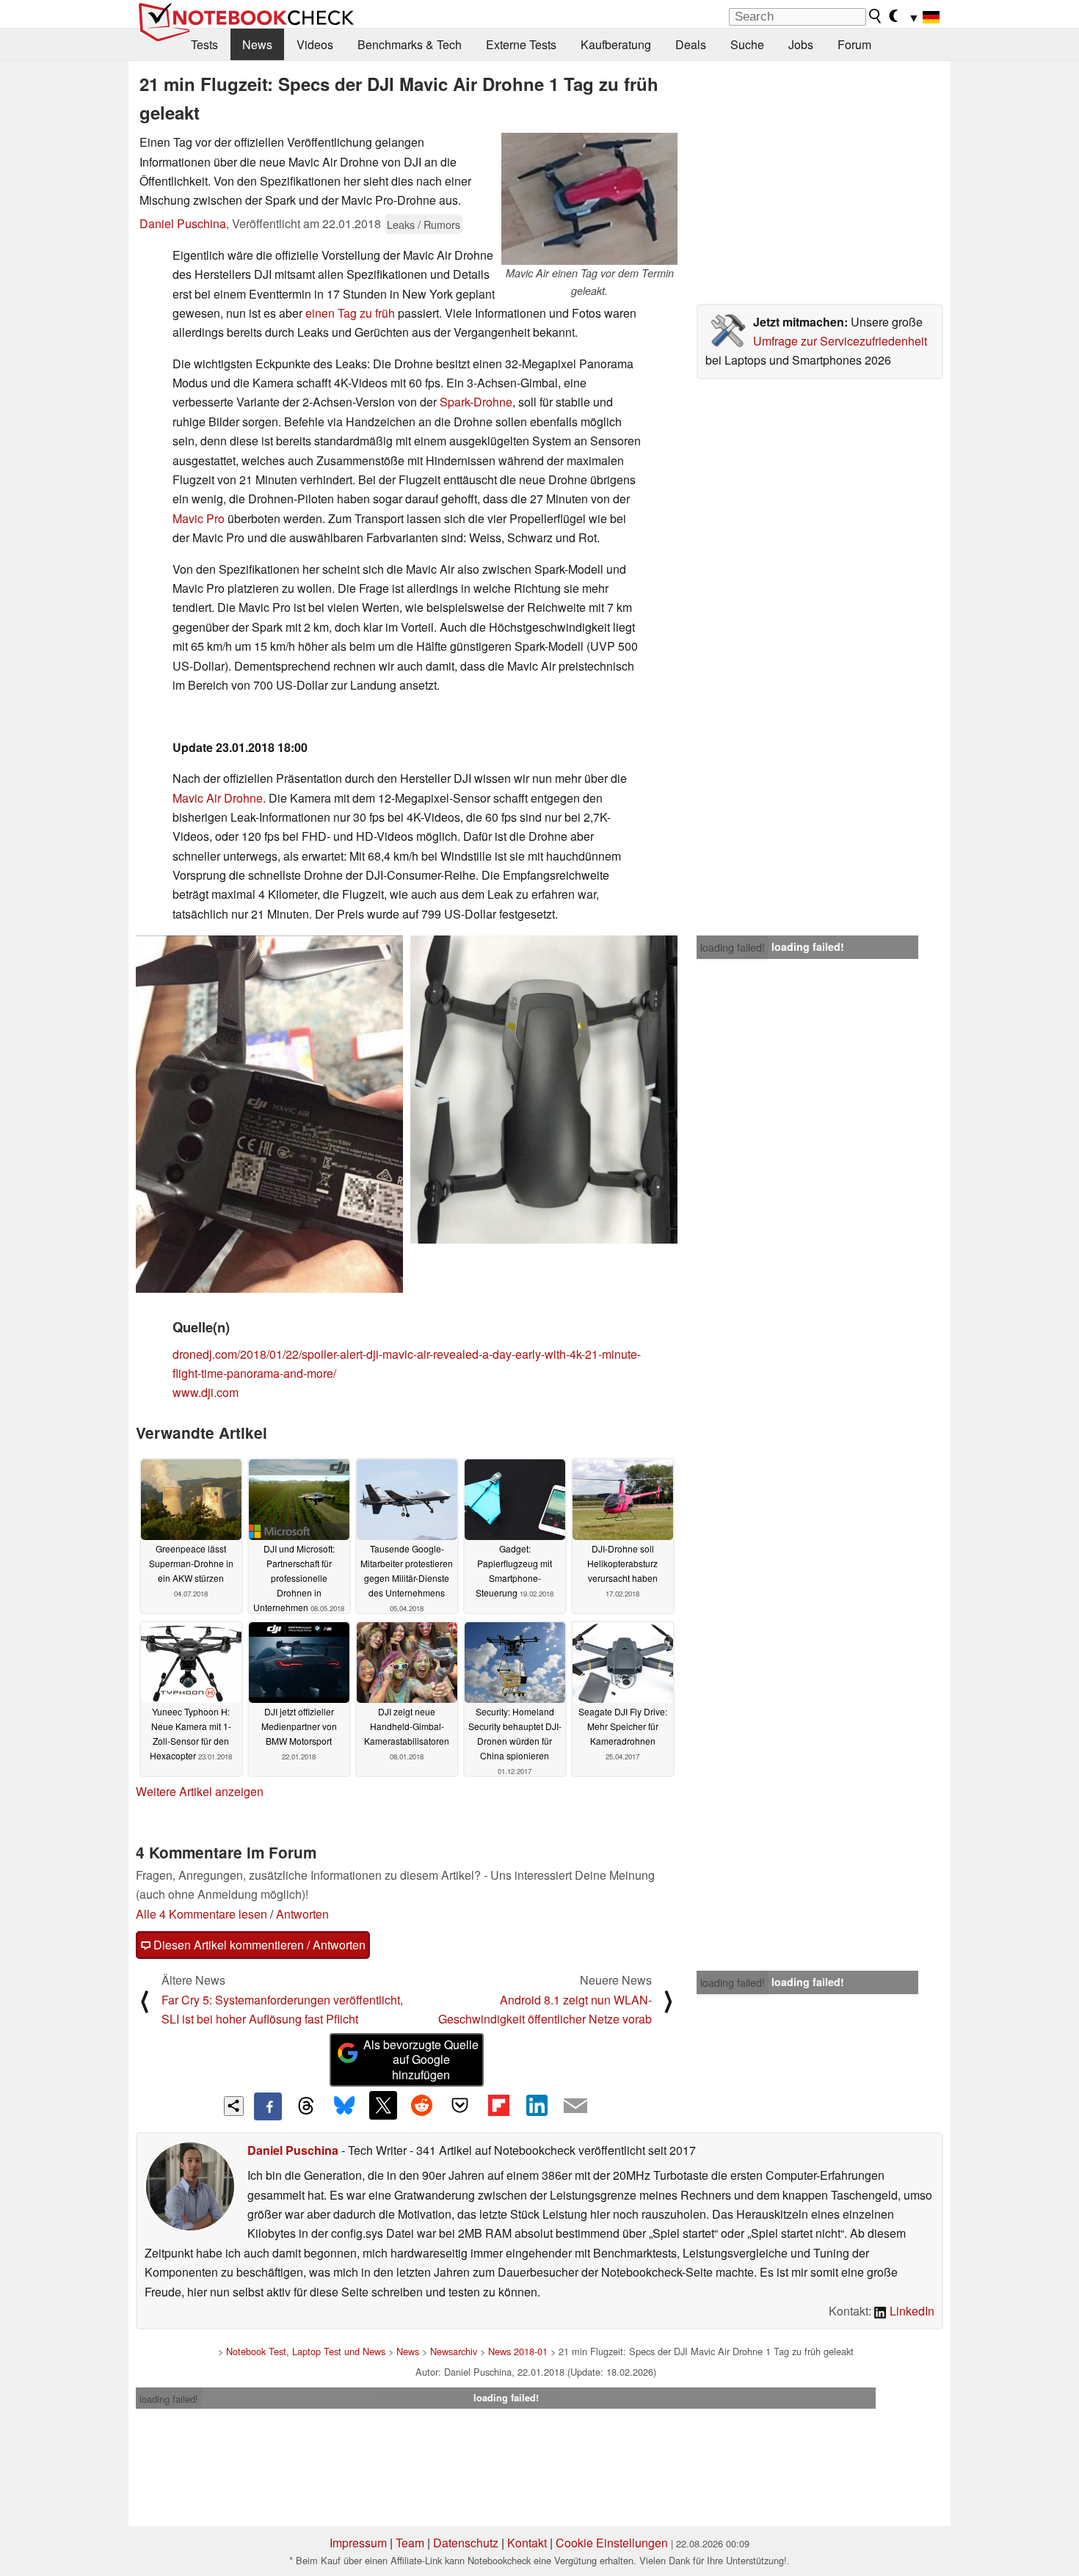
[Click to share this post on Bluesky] (344, 2106)
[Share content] (234, 2106)
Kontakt (527, 2543)
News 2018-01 (518, 2351)
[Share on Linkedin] (537, 2105)
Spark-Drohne (476, 402)
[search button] (876, 16)
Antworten (302, 1914)
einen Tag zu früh (350, 313)
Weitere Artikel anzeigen (200, 1791)
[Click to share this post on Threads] (306, 2106)
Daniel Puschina (183, 223)
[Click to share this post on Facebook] (268, 2106)
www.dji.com (206, 1392)
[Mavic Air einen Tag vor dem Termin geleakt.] (589, 199)
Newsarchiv (454, 2351)
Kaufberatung (616, 44)
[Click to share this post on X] (383, 2105)
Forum (854, 44)
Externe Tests (521, 44)
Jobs (801, 44)
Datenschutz (466, 2543)
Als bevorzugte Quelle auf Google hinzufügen (421, 2060)
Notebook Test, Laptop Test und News (306, 2351)
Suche (747, 44)
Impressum (358, 2543)
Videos (315, 44)
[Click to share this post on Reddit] (421, 2105)
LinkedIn (911, 2311)
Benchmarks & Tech (410, 44)
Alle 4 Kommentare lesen (201, 1914)
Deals (691, 44)
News (257, 44)
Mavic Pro (199, 518)
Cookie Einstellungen (612, 2543)
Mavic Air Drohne (218, 798)
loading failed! (733, 947)
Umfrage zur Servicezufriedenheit (840, 341)
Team (410, 2543)
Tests (204, 44)
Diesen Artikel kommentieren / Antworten (258, 1945)
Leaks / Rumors (424, 224)
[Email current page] (575, 2106)
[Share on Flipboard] (498, 2105)
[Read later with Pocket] (460, 2105)
